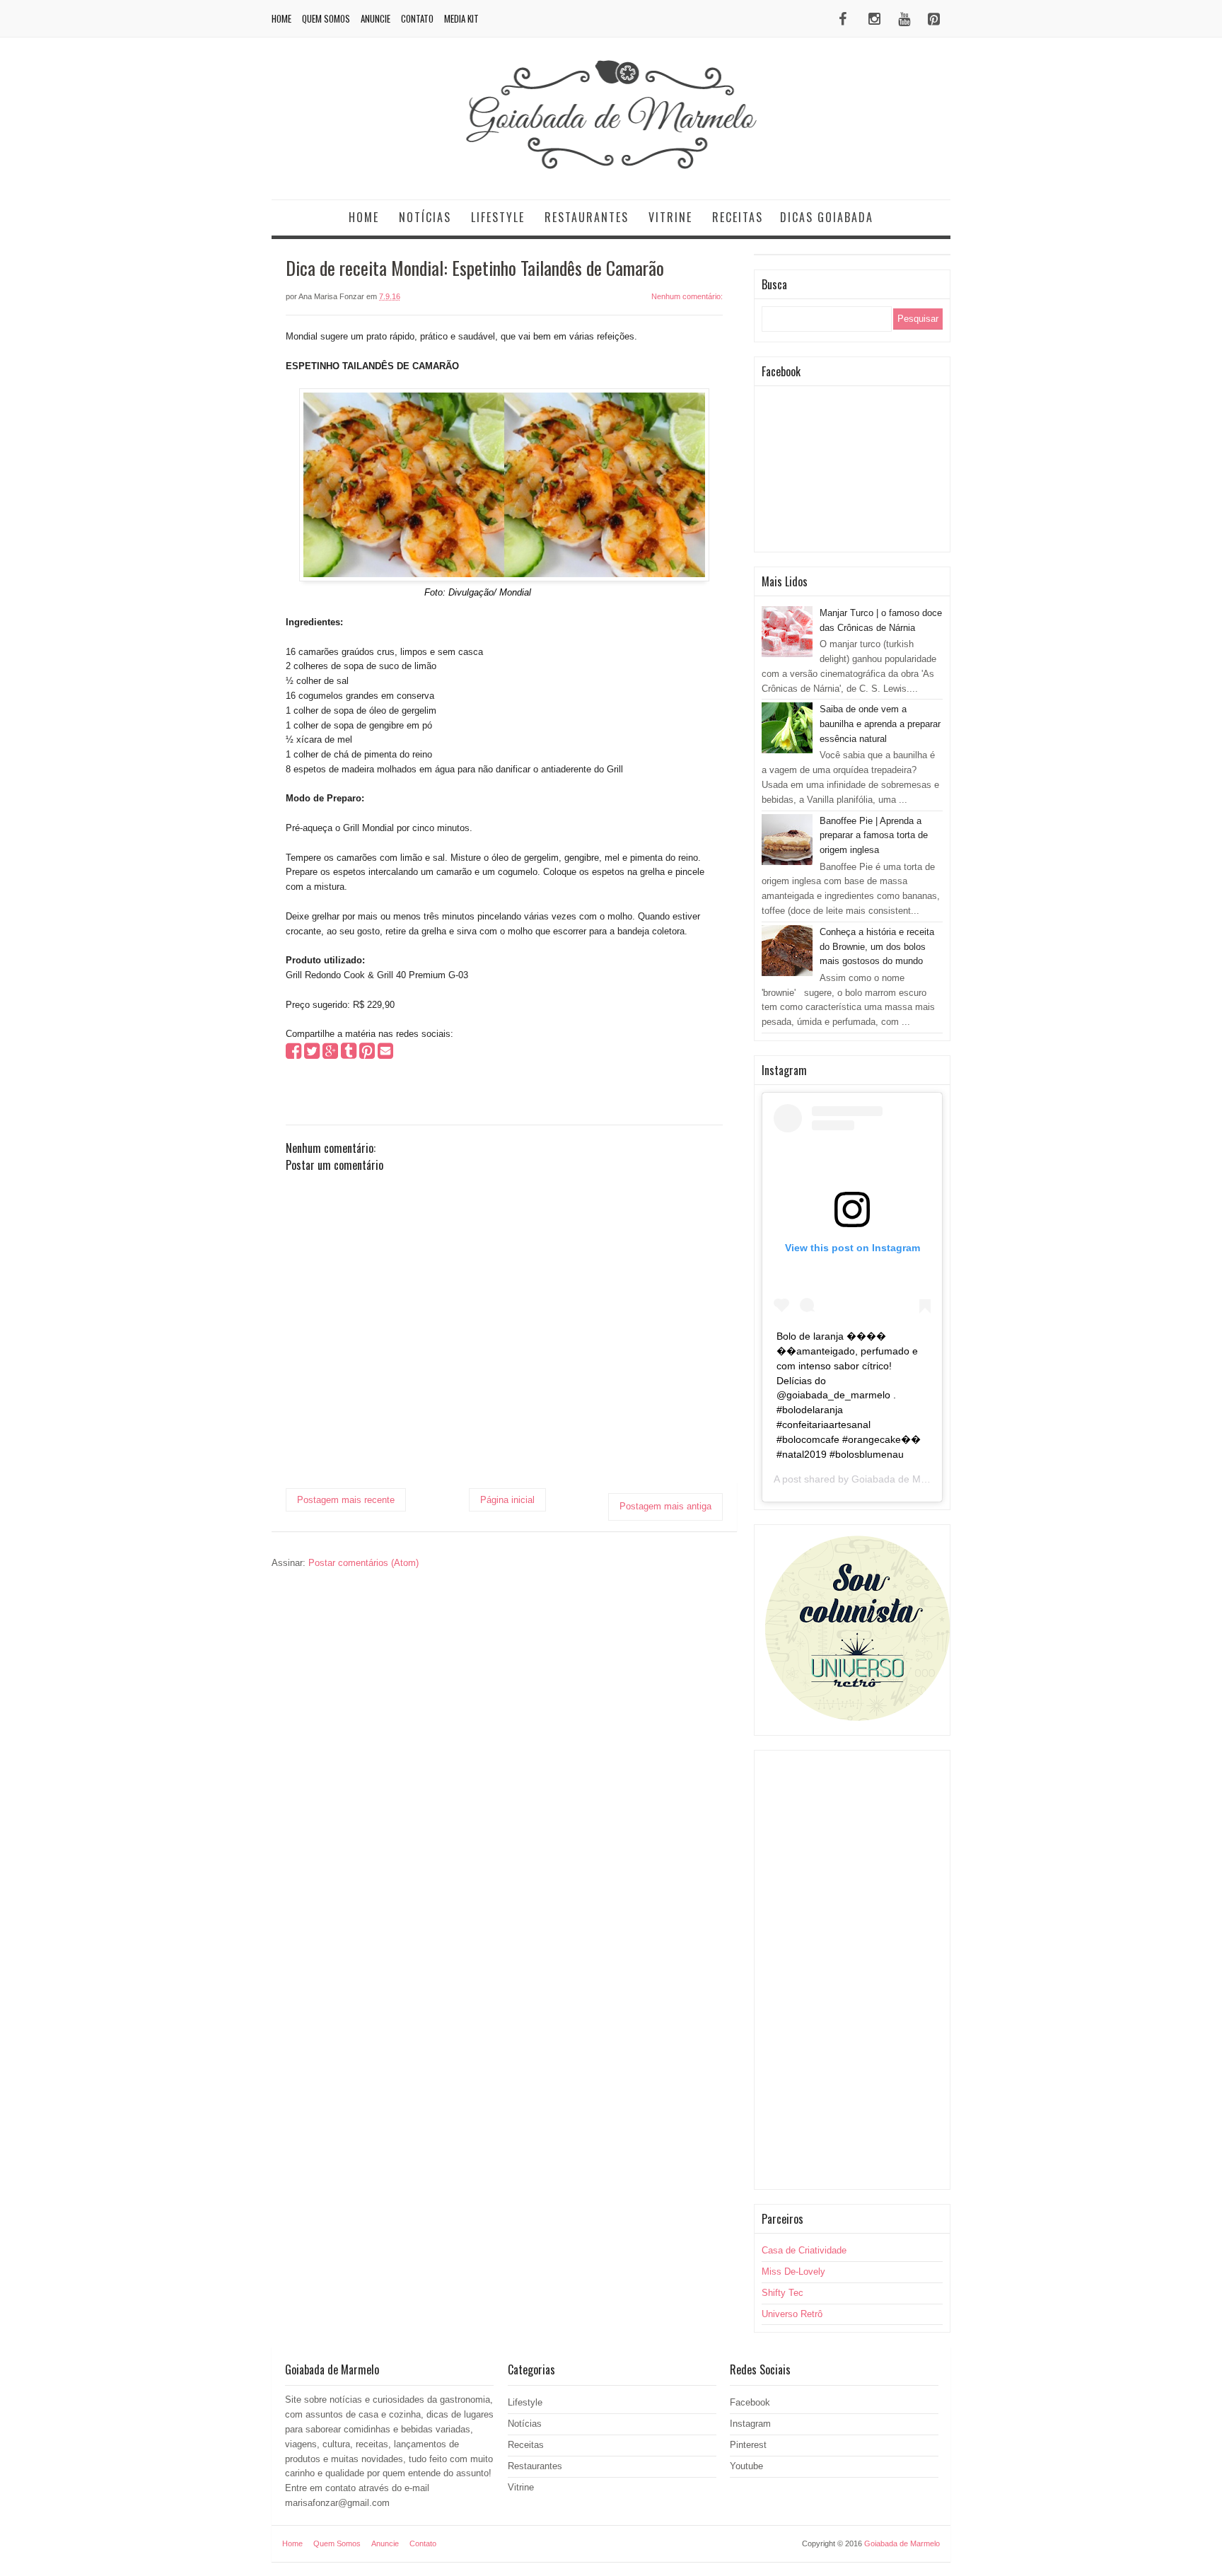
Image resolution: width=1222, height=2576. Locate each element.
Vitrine (670, 217)
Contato (417, 18)
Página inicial (507, 1500)
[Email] (385, 1054)
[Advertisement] (852, 1970)
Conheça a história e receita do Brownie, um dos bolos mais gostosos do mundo (877, 947)
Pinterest (748, 2445)
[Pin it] (367, 1054)
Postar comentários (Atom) (363, 1563)
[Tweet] (312, 1054)
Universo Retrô (792, 2314)
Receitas (738, 217)
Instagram (750, 2424)
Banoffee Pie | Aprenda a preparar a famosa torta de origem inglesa (874, 836)
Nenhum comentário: (687, 296)
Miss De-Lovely (793, 2272)
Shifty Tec (782, 2293)
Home (281, 18)
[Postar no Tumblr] (349, 1054)
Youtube (746, 2466)
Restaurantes (587, 217)
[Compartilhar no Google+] (330, 1054)
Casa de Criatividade (804, 2250)
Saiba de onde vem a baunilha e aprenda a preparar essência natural (880, 724)
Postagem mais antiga (665, 1506)
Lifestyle (498, 217)
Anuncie (376, 18)
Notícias (425, 217)
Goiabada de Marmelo (902, 1479)
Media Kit (461, 18)
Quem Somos (326, 18)
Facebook (750, 2402)
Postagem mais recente (346, 1500)
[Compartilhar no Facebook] (293, 1054)
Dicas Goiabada (827, 217)
